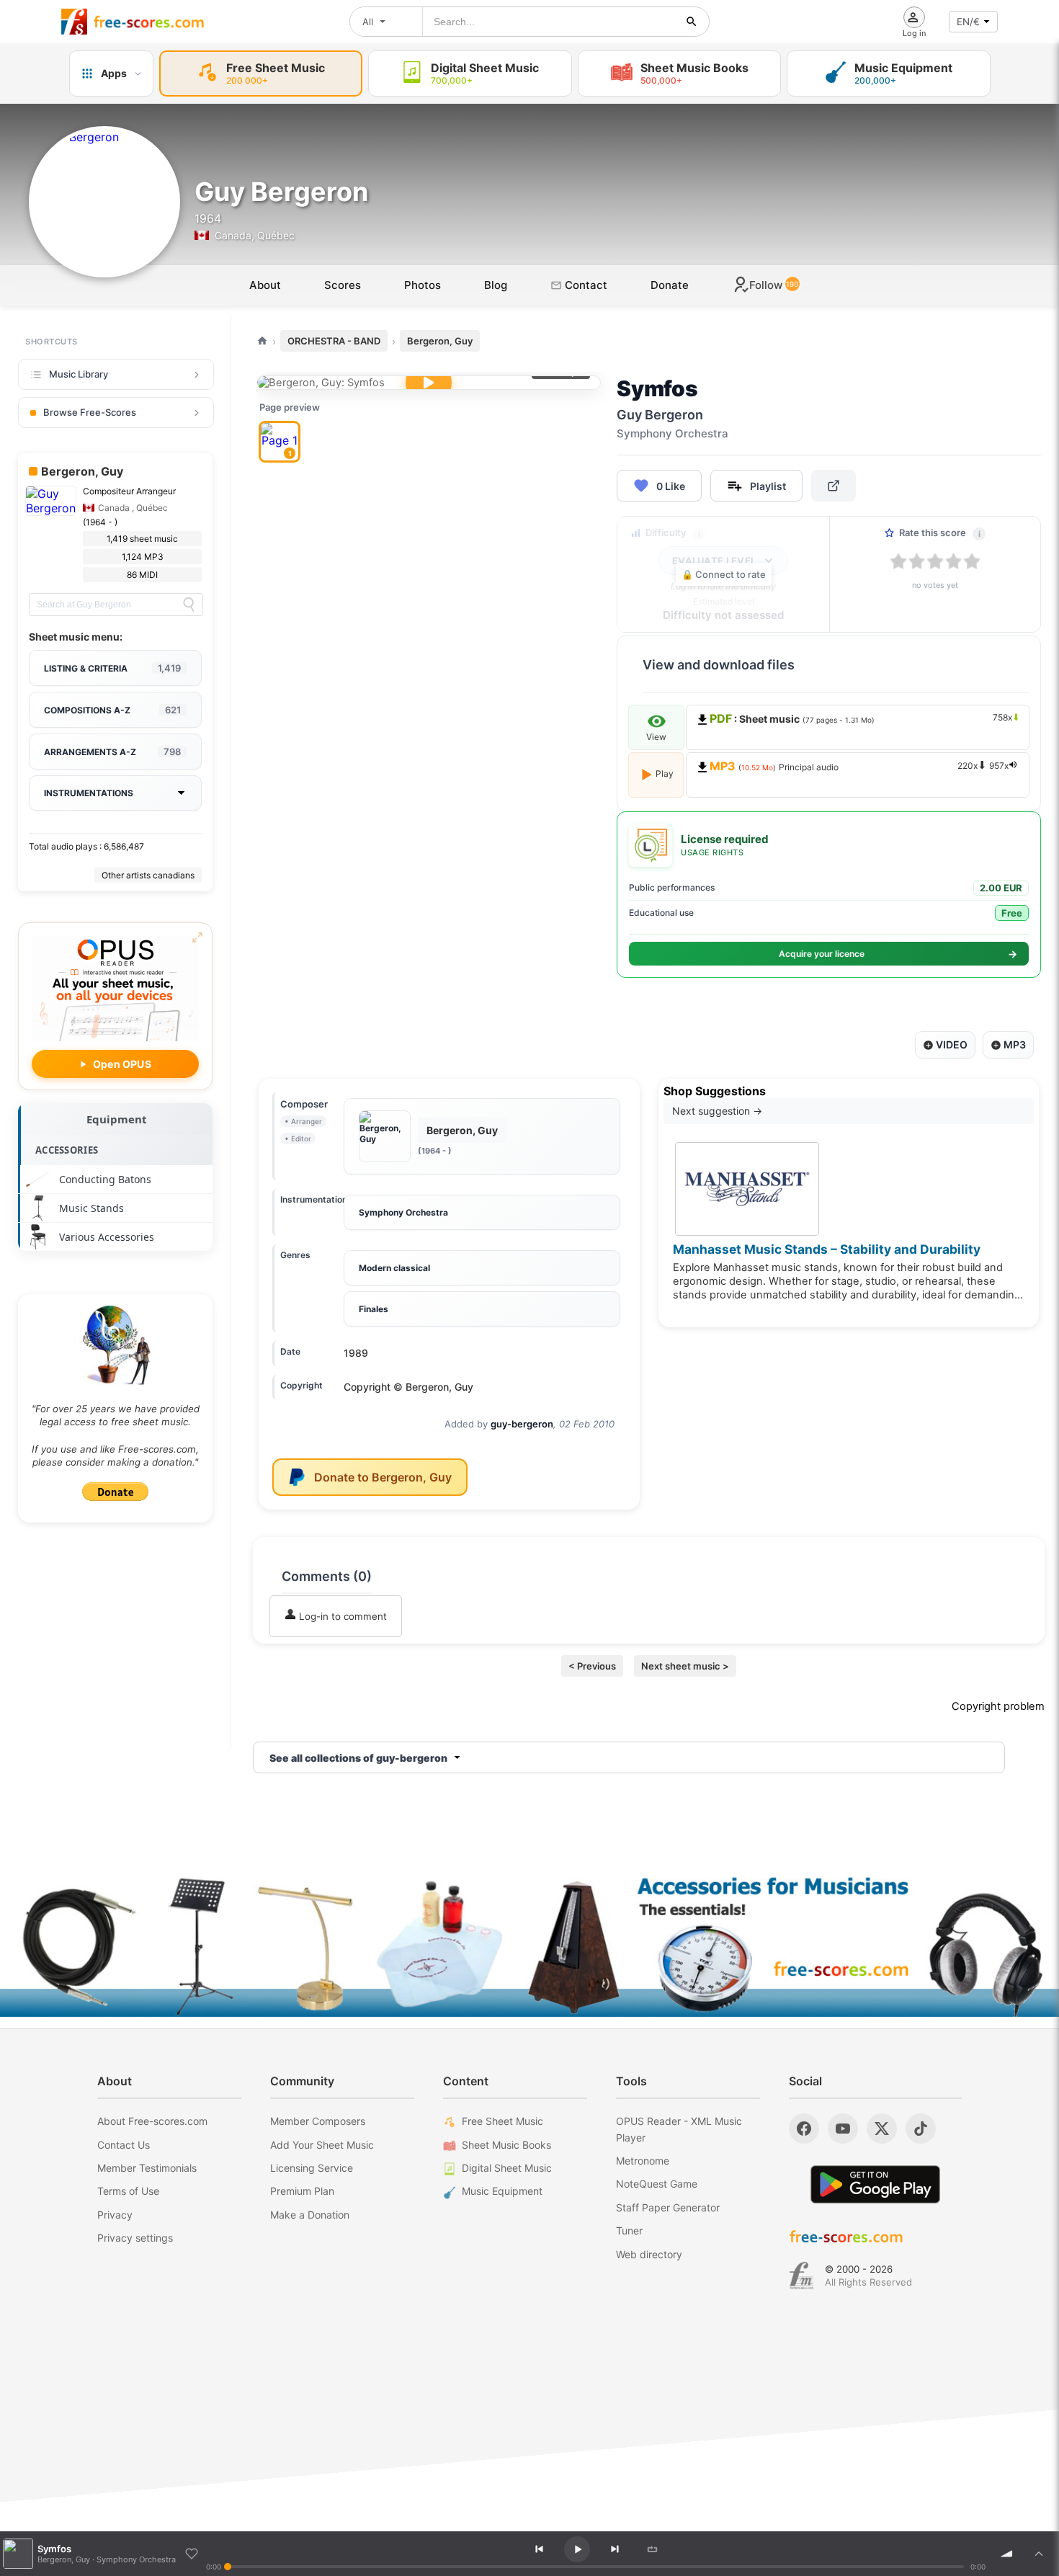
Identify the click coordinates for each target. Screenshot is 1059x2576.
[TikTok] (921, 2129)
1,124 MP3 (143, 557)
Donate (670, 285)
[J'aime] (192, 2554)
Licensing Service (312, 2168)
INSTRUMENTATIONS (89, 793)
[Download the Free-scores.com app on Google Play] (875, 2184)
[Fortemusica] (801, 2276)
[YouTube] (843, 2129)
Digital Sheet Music (507, 2168)
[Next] (615, 2549)
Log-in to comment (341, 1616)
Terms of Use (128, 2191)
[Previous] (539, 2549)
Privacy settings (135, 2238)
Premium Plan (302, 2191)
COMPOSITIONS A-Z (112, 710)
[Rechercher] (692, 22)
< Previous (592, 1666)
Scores (343, 285)
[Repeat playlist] (652, 2549)
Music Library (79, 374)
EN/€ (968, 22)
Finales (374, 1309)
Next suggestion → (717, 1111)
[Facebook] (804, 2129)
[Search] (189, 605)
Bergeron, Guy (440, 341)
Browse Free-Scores (90, 412)
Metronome (643, 2161)
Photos (423, 285)
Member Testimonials (147, 2168)
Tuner (629, 2230)
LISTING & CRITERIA (112, 668)
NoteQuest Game (657, 2184)
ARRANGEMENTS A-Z (112, 752)
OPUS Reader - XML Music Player (679, 2129)
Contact (585, 285)
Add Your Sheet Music (322, 2145)
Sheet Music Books (506, 2145)
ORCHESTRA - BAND (334, 341)
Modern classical (394, 1268)
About (265, 285)
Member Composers (318, 2121)
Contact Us (124, 2145)
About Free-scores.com (152, 2121)
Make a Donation (310, 2215)
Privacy (115, 2215)
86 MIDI (142, 575)
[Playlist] (1039, 2554)
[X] (882, 2129)
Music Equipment (502, 2191)
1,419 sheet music (142, 539)
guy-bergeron (522, 1424)
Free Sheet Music (502, 2121)
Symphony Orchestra (403, 1212)
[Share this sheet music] (834, 486)
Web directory (649, 2254)
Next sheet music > (685, 1666)
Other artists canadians (148, 875)
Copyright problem (998, 1706)
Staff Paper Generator (668, 2207)
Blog (496, 285)
